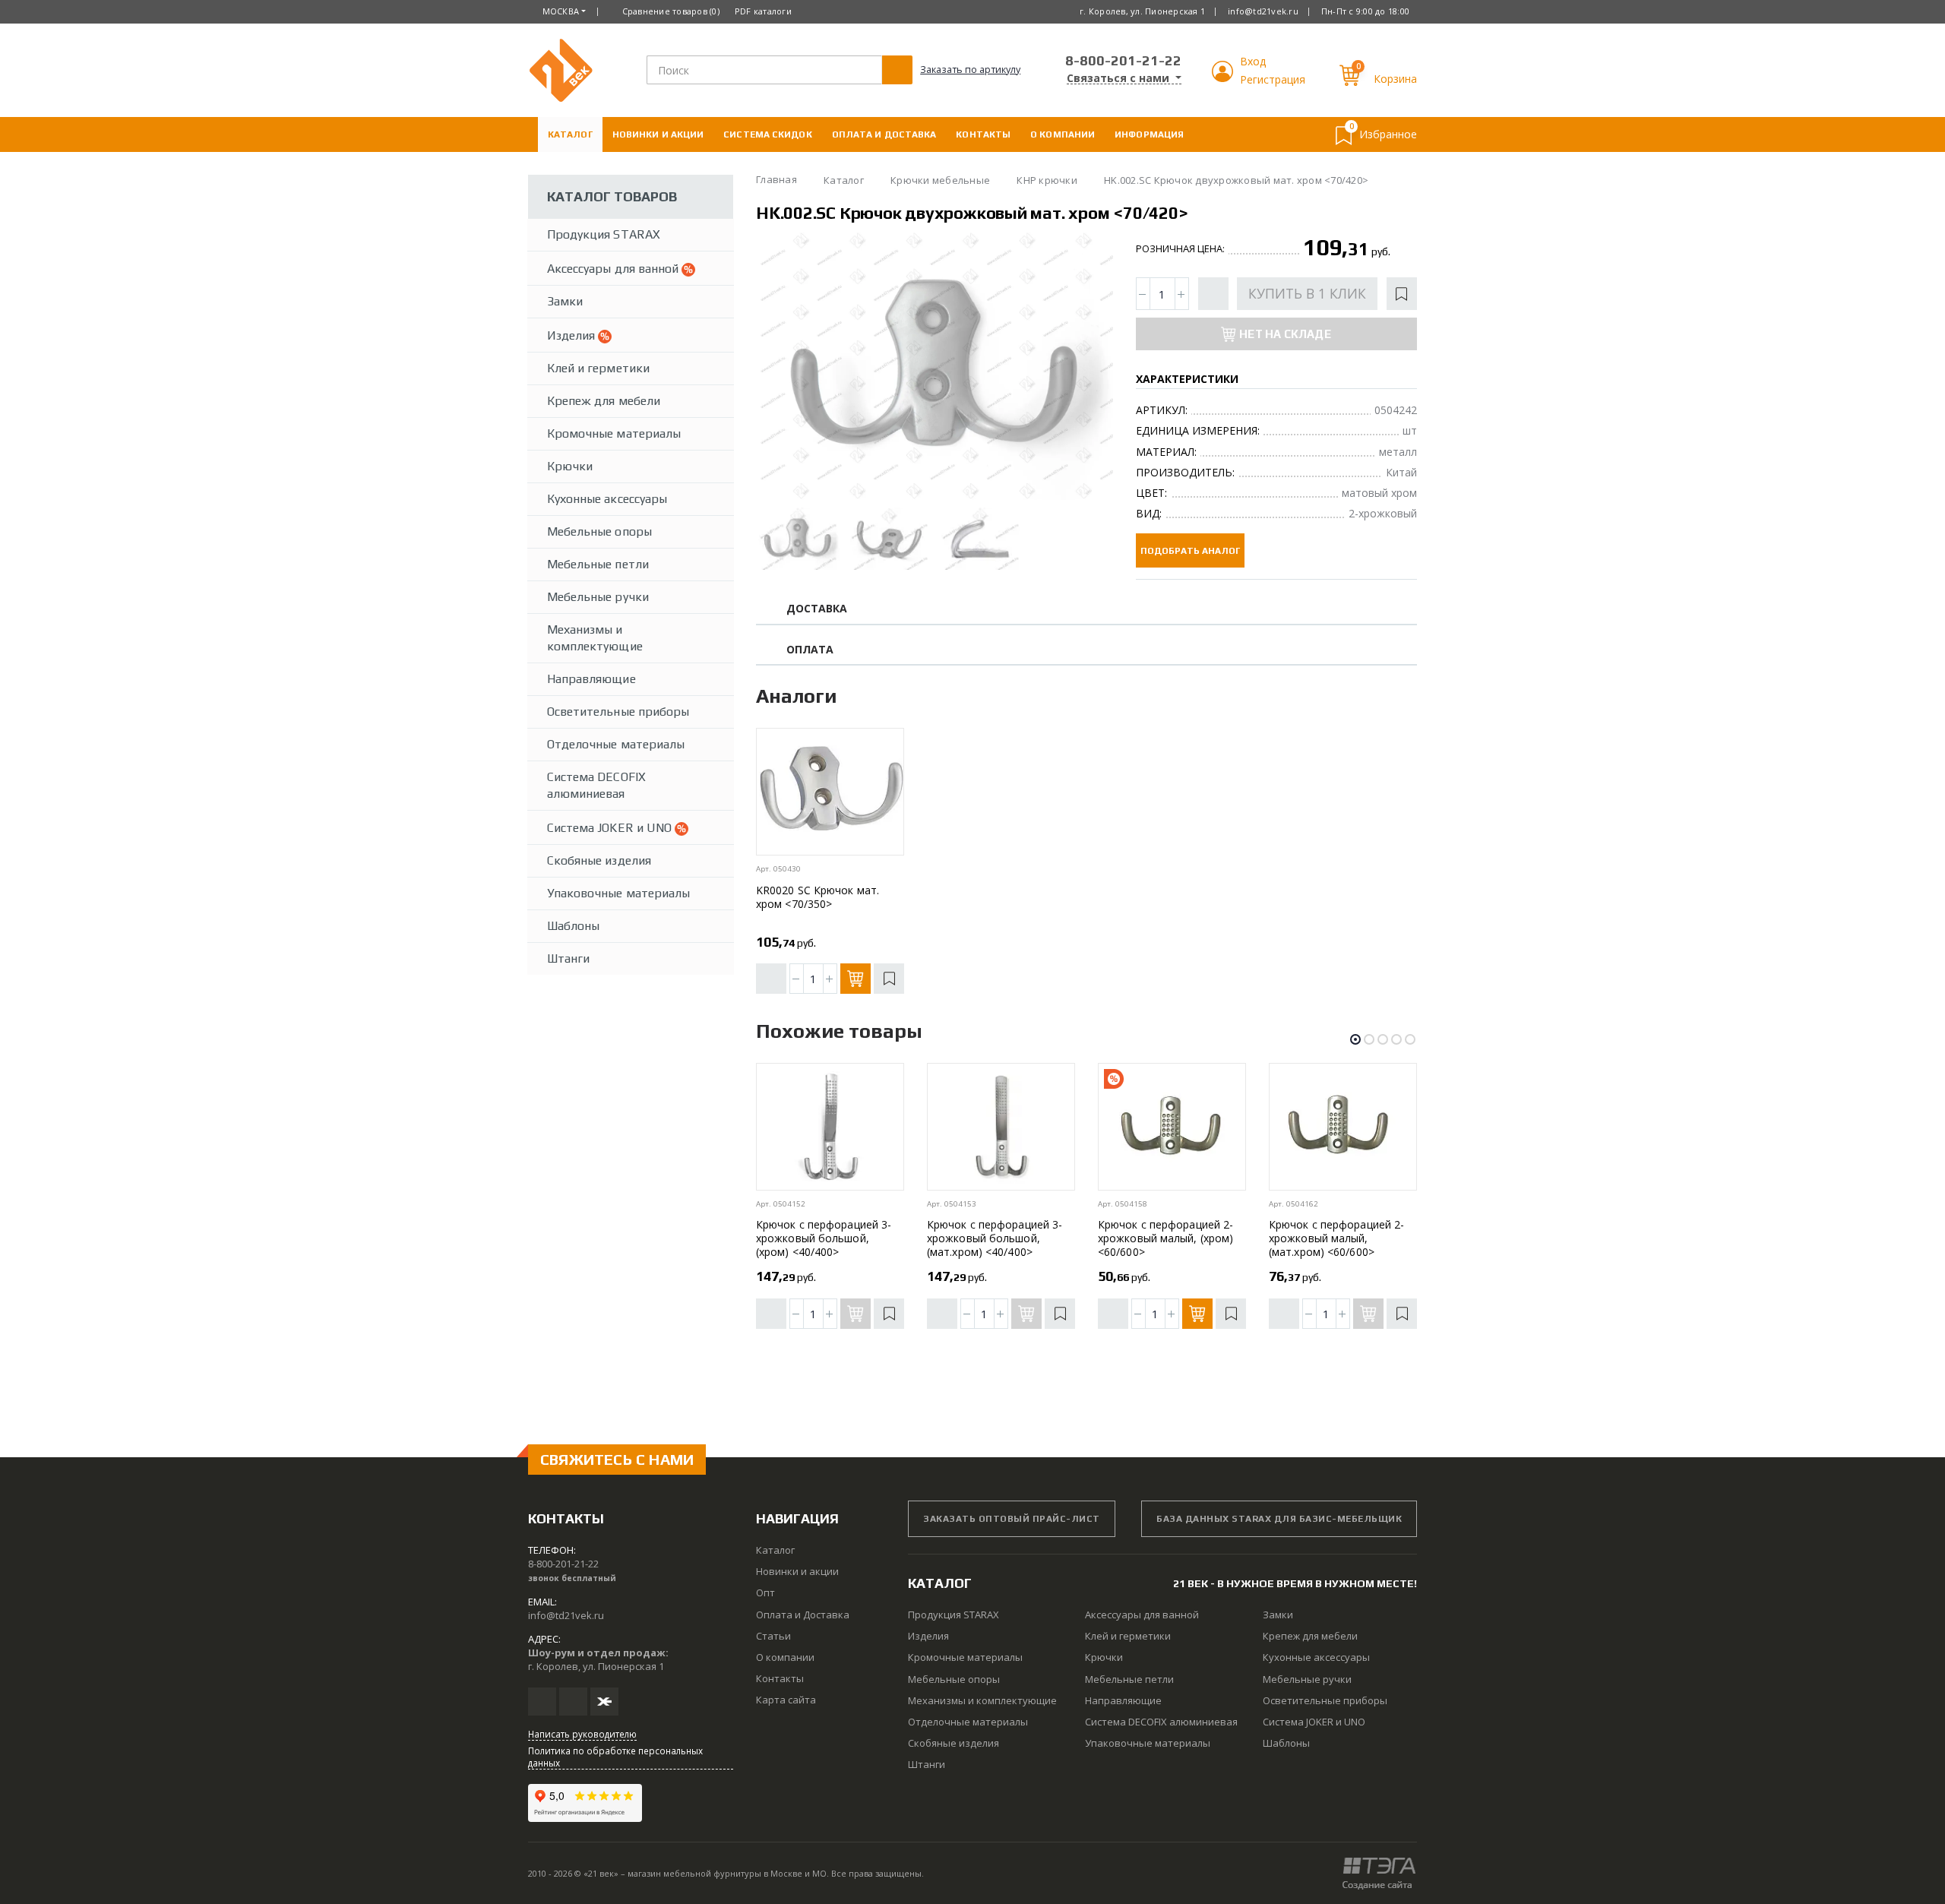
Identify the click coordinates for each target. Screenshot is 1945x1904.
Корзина (1395, 79)
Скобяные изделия (599, 860)
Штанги (568, 958)
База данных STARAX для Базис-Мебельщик (1279, 1519)
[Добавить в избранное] (1402, 294)
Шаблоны (573, 926)
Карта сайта (786, 1700)
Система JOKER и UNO (611, 828)
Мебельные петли (598, 564)
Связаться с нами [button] (1120, 78)
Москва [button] (561, 11)
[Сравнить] (1213, 294)
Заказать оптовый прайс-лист (1012, 1519)
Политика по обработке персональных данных (615, 1757)
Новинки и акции (658, 134)
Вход (1253, 61)
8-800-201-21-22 (1123, 60)
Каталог (570, 134)
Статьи (773, 1636)
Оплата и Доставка (884, 134)
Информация (1149, 134)
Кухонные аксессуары (607, 499)
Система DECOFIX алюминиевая (596, 785)
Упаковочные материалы (618, 893)
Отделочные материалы (616, 744)
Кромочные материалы (614, 433)
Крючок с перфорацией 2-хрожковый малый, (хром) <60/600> (1165, 1238)
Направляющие (591, 679)
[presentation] (781, 366)
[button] (1224, 78)
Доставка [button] (817, 609)
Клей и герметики (598, 368)
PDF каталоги (763, 11)
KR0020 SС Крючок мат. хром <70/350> (818, 897)
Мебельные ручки (598, 597)
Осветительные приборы (618, 712)
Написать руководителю (582, 1734)
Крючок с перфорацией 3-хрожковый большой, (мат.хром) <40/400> (995, 1238)
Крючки (570, 466)
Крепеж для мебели (604, 401)
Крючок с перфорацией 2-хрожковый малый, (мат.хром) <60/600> (1336, 1238)
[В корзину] (855, 979)
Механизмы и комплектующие (595, 638)
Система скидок (767, 134)
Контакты (983, 134)
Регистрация (1273, 79)
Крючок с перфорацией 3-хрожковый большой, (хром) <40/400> (824, 1238)
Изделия (572, 335)
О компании (1063, 134)
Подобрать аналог (1190, 551)
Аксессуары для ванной (614, 269)
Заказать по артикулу (970, 70)
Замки (565, 301)
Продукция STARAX (604, 234)
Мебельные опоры (599, 531)
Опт (765, 1592)
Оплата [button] (810, 650)
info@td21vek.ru (1263, 11)
